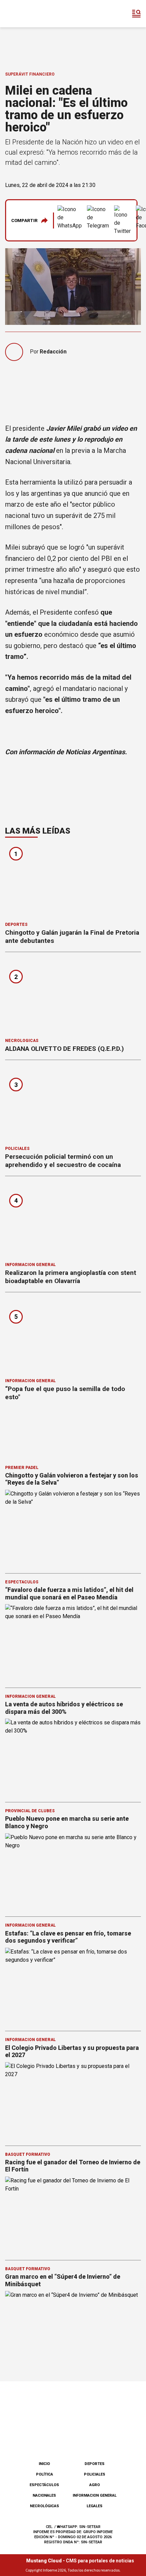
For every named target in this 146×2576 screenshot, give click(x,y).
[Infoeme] (34, 14)
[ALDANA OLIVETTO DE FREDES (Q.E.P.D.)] (73, 997)
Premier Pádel (22, 1468)
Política (44, 2474)
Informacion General (30, 1265)
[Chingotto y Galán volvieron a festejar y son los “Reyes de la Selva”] (73, 1528)
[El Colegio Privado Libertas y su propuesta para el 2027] (73, 2100)
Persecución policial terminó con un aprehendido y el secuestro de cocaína (63, 1161)
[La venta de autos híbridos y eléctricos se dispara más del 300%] (73, 1757)
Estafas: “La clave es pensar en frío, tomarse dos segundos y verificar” (68, 1937)
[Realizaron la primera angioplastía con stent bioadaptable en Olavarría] (73, 1221)
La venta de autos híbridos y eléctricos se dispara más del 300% (64, 1708)
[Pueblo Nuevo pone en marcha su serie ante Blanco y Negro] (73, 1872)
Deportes (16, 924)
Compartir (24, 220)
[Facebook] (39, 2438)
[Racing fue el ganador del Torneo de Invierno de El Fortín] (73, 2215)
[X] (107, 2438)
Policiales (17, 1149)
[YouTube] (84, 2438)
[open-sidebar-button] (136, 14)
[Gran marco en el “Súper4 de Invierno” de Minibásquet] (73, 2329)
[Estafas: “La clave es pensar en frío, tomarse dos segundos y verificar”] (73, 1986)
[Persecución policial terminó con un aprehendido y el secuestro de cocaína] (73, 1105)
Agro (95, 2485)
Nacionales (44, 2495)
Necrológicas (22, 1041)
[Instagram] (62, 2438)
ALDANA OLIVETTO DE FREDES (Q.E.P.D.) (65, 1049)
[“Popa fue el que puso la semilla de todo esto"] (73, 1337)
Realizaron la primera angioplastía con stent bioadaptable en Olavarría (71, 1277)
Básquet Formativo (28, 2154)
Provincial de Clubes (30, 1811)
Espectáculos (22, 1582)
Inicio (44, 2464)
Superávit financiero (30, 74)
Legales (95, 2506)
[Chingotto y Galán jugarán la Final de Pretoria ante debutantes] (73, 881)
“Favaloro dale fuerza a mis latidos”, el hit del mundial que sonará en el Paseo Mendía (69, 1593)
